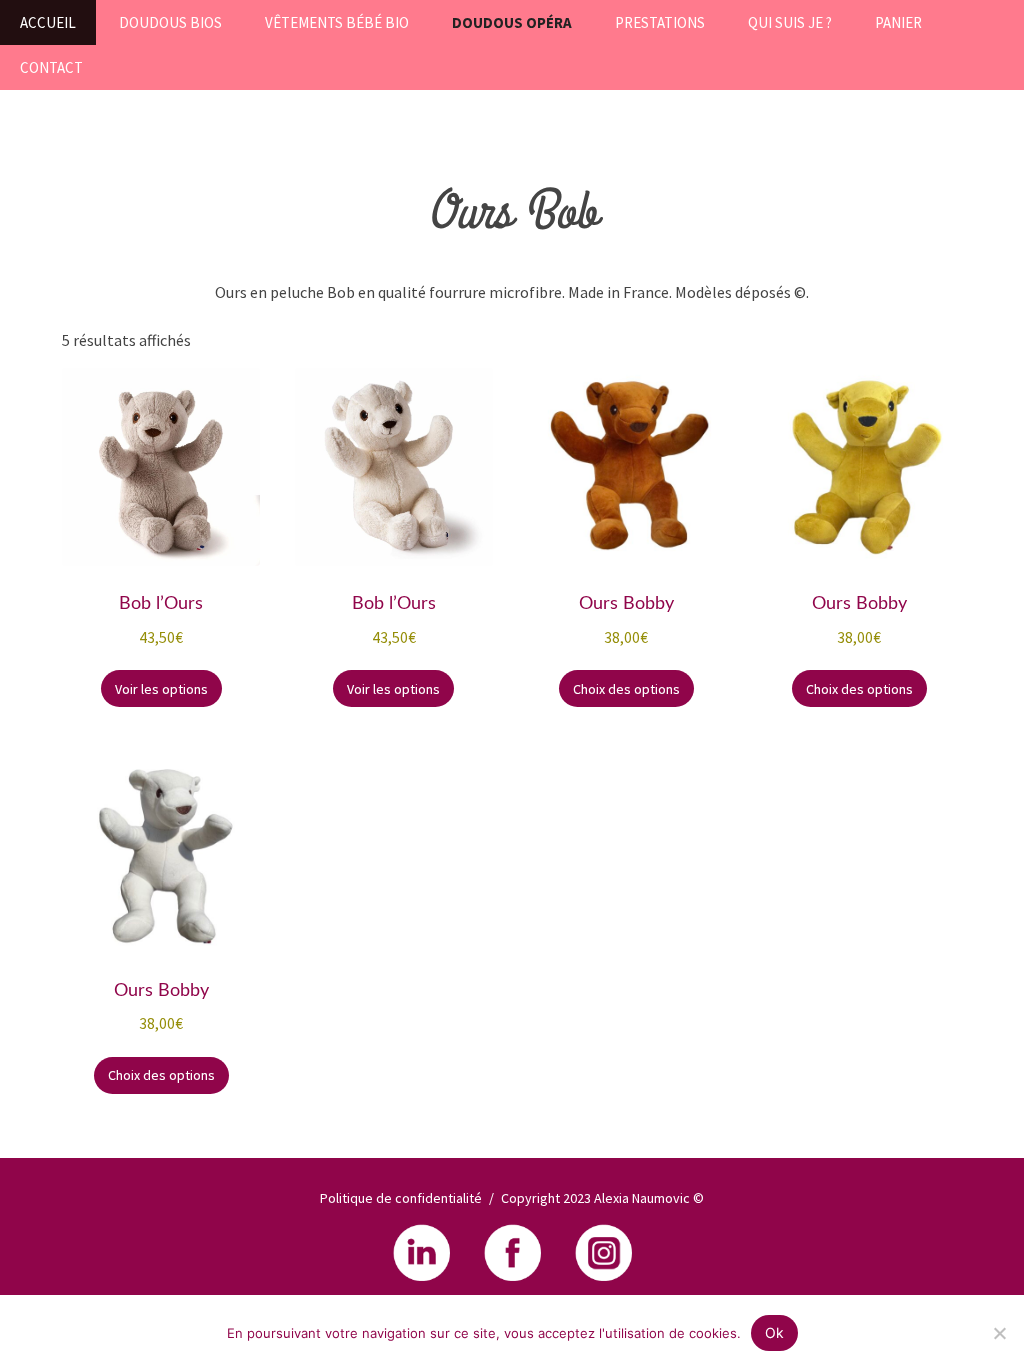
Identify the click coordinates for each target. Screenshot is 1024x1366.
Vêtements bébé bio (337, 22)
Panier (898, 22)
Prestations (660, 22)
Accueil (48, 22)
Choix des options (626, 689)
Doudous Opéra (512, 22)
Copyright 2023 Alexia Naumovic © (602, 1198)
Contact (51, 67)
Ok (774, 1332)
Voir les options (161, 689)
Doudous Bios (170, 22)
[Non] (999, 1333)
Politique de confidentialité (401, 1198)
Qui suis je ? (790, 22)
